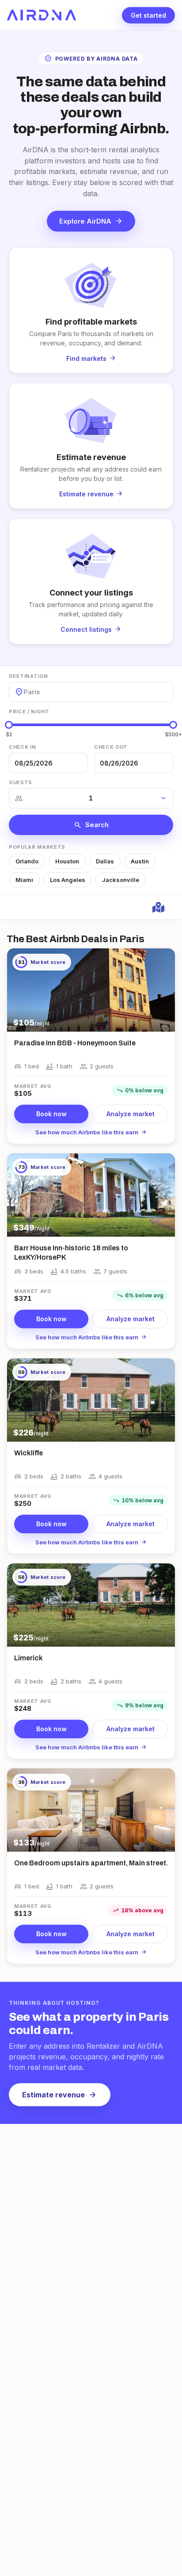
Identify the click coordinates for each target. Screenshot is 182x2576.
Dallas (105, 861)
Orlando (27, 861)
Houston (67, 861)
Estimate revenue (60, 2095)
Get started (148, 15)
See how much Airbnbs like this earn (91, 1132)
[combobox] (24, 692)
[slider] (9, 725)
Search (91, 825)
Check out (111, 747)
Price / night (29, 712)
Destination (28, 676)
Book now (51, 1114)
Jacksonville (121, 880)
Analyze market (131, 1114)
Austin (140, 861)
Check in (22, 747)
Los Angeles (68, 880)
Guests (21, 782)
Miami (24, 880)
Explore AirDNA (91, 221)
